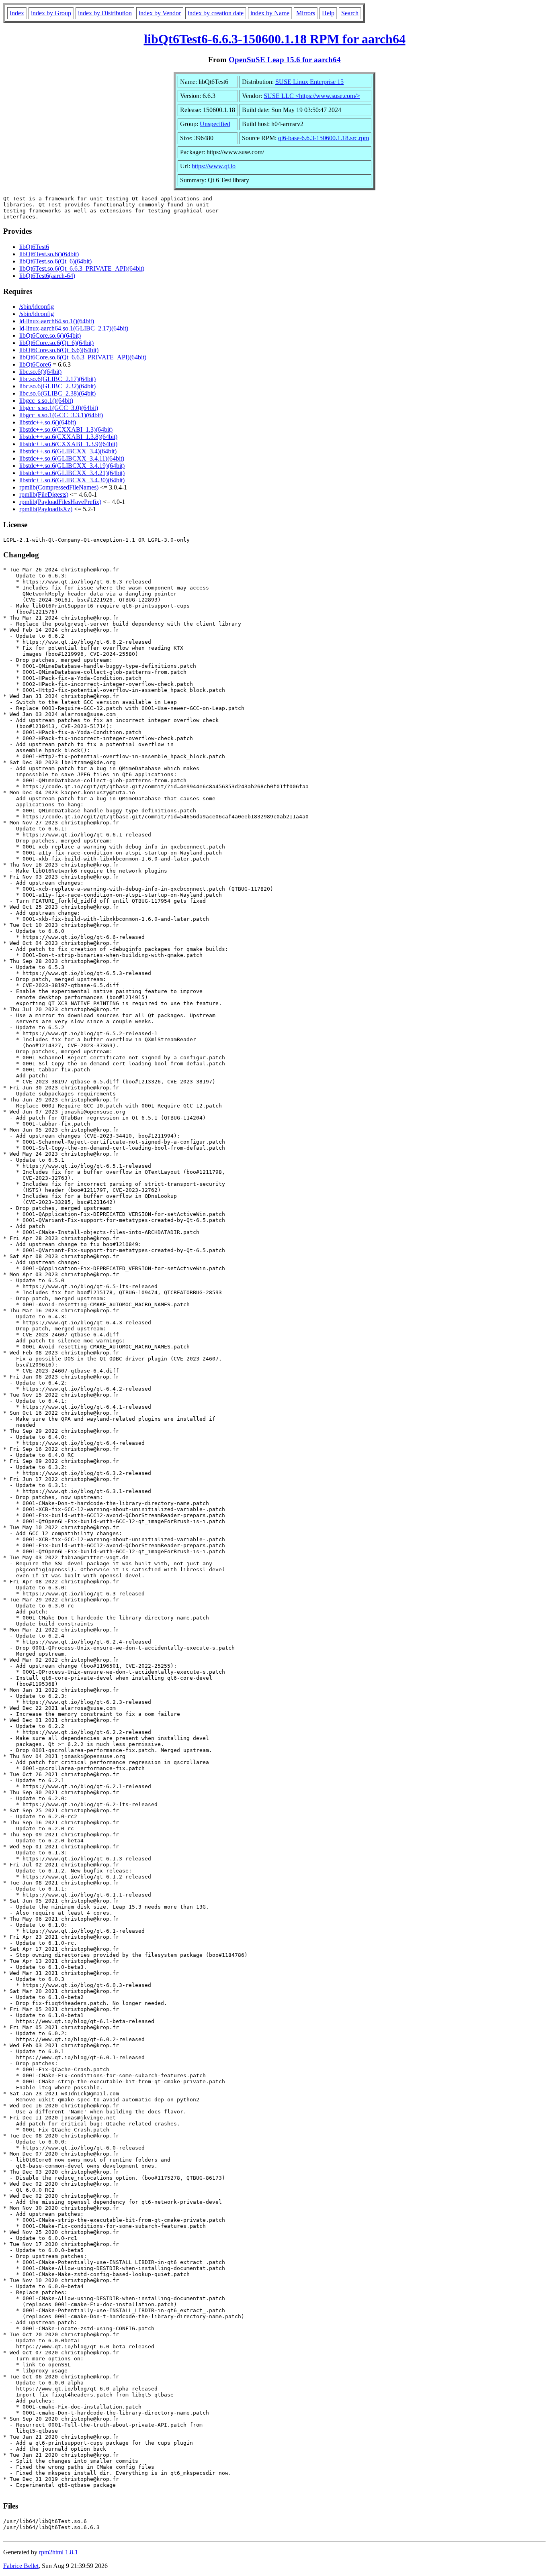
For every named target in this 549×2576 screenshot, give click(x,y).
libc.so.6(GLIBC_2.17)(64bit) (57, 379)
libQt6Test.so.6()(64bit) (49, 254)
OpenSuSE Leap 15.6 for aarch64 (285, 60)
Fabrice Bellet (21, 2566)
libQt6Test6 (34, 247)
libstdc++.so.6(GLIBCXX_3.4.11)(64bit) (72, 458)
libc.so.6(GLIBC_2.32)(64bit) (57, 386)
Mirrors (306, 13)
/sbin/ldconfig (37, 307)
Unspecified (215, 124)
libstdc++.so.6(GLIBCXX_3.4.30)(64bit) (72, 480)
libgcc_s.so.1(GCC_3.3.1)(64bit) (61, 415)
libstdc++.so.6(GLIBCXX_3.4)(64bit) (68, 451)
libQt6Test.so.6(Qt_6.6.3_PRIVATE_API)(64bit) (82, 268)
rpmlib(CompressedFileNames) (59, 487)
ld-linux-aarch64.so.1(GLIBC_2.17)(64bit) (74, 328)
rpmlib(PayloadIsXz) (46, 509)
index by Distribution (105, 13)
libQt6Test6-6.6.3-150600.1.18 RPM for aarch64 (275, 39)
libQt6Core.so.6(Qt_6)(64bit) (56, 343)
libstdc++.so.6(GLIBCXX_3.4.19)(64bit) (72, 466)
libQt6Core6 (35, 364)
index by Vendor (160, 13)
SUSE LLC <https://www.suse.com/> (312, 96)
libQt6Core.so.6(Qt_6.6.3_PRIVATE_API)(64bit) (83, 357)
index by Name (270, 13)
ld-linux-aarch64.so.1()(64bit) (57, 321)
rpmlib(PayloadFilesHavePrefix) (60, 502)
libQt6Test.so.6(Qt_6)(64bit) (55, 261)
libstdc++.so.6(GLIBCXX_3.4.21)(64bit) (72, 473)
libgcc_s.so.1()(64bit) (46, 401)
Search (350, 13)
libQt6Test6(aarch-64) (47, 276)
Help (328, 13)
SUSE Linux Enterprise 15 (309, 82)
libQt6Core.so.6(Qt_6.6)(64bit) (59, 350)
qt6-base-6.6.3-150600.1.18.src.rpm (324, 138)
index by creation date (216, 13)
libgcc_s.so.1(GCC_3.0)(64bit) (59, 408)
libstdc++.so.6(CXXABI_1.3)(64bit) (66, 429)
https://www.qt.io (214, 166)
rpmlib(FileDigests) (44, 495)
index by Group (51, 13)
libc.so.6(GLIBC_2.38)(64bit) (57, 393)
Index (17, 13)
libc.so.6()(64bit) (40, 372)
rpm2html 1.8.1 (58, 2552)
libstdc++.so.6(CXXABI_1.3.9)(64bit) (68, 444)
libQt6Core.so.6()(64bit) (50, 336)
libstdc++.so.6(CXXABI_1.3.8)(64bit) (68, 437)
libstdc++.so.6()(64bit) (48, 422)
